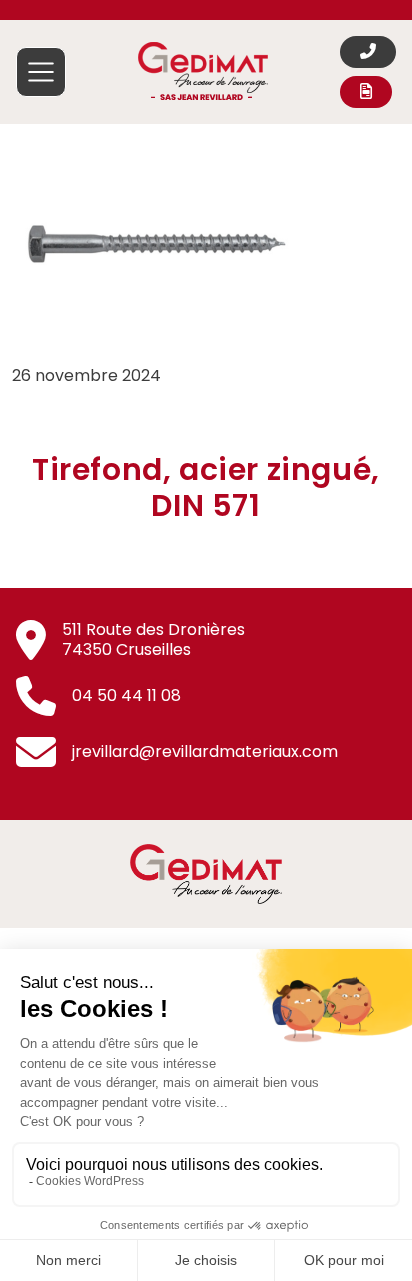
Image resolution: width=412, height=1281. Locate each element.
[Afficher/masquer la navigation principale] (41, 72)
